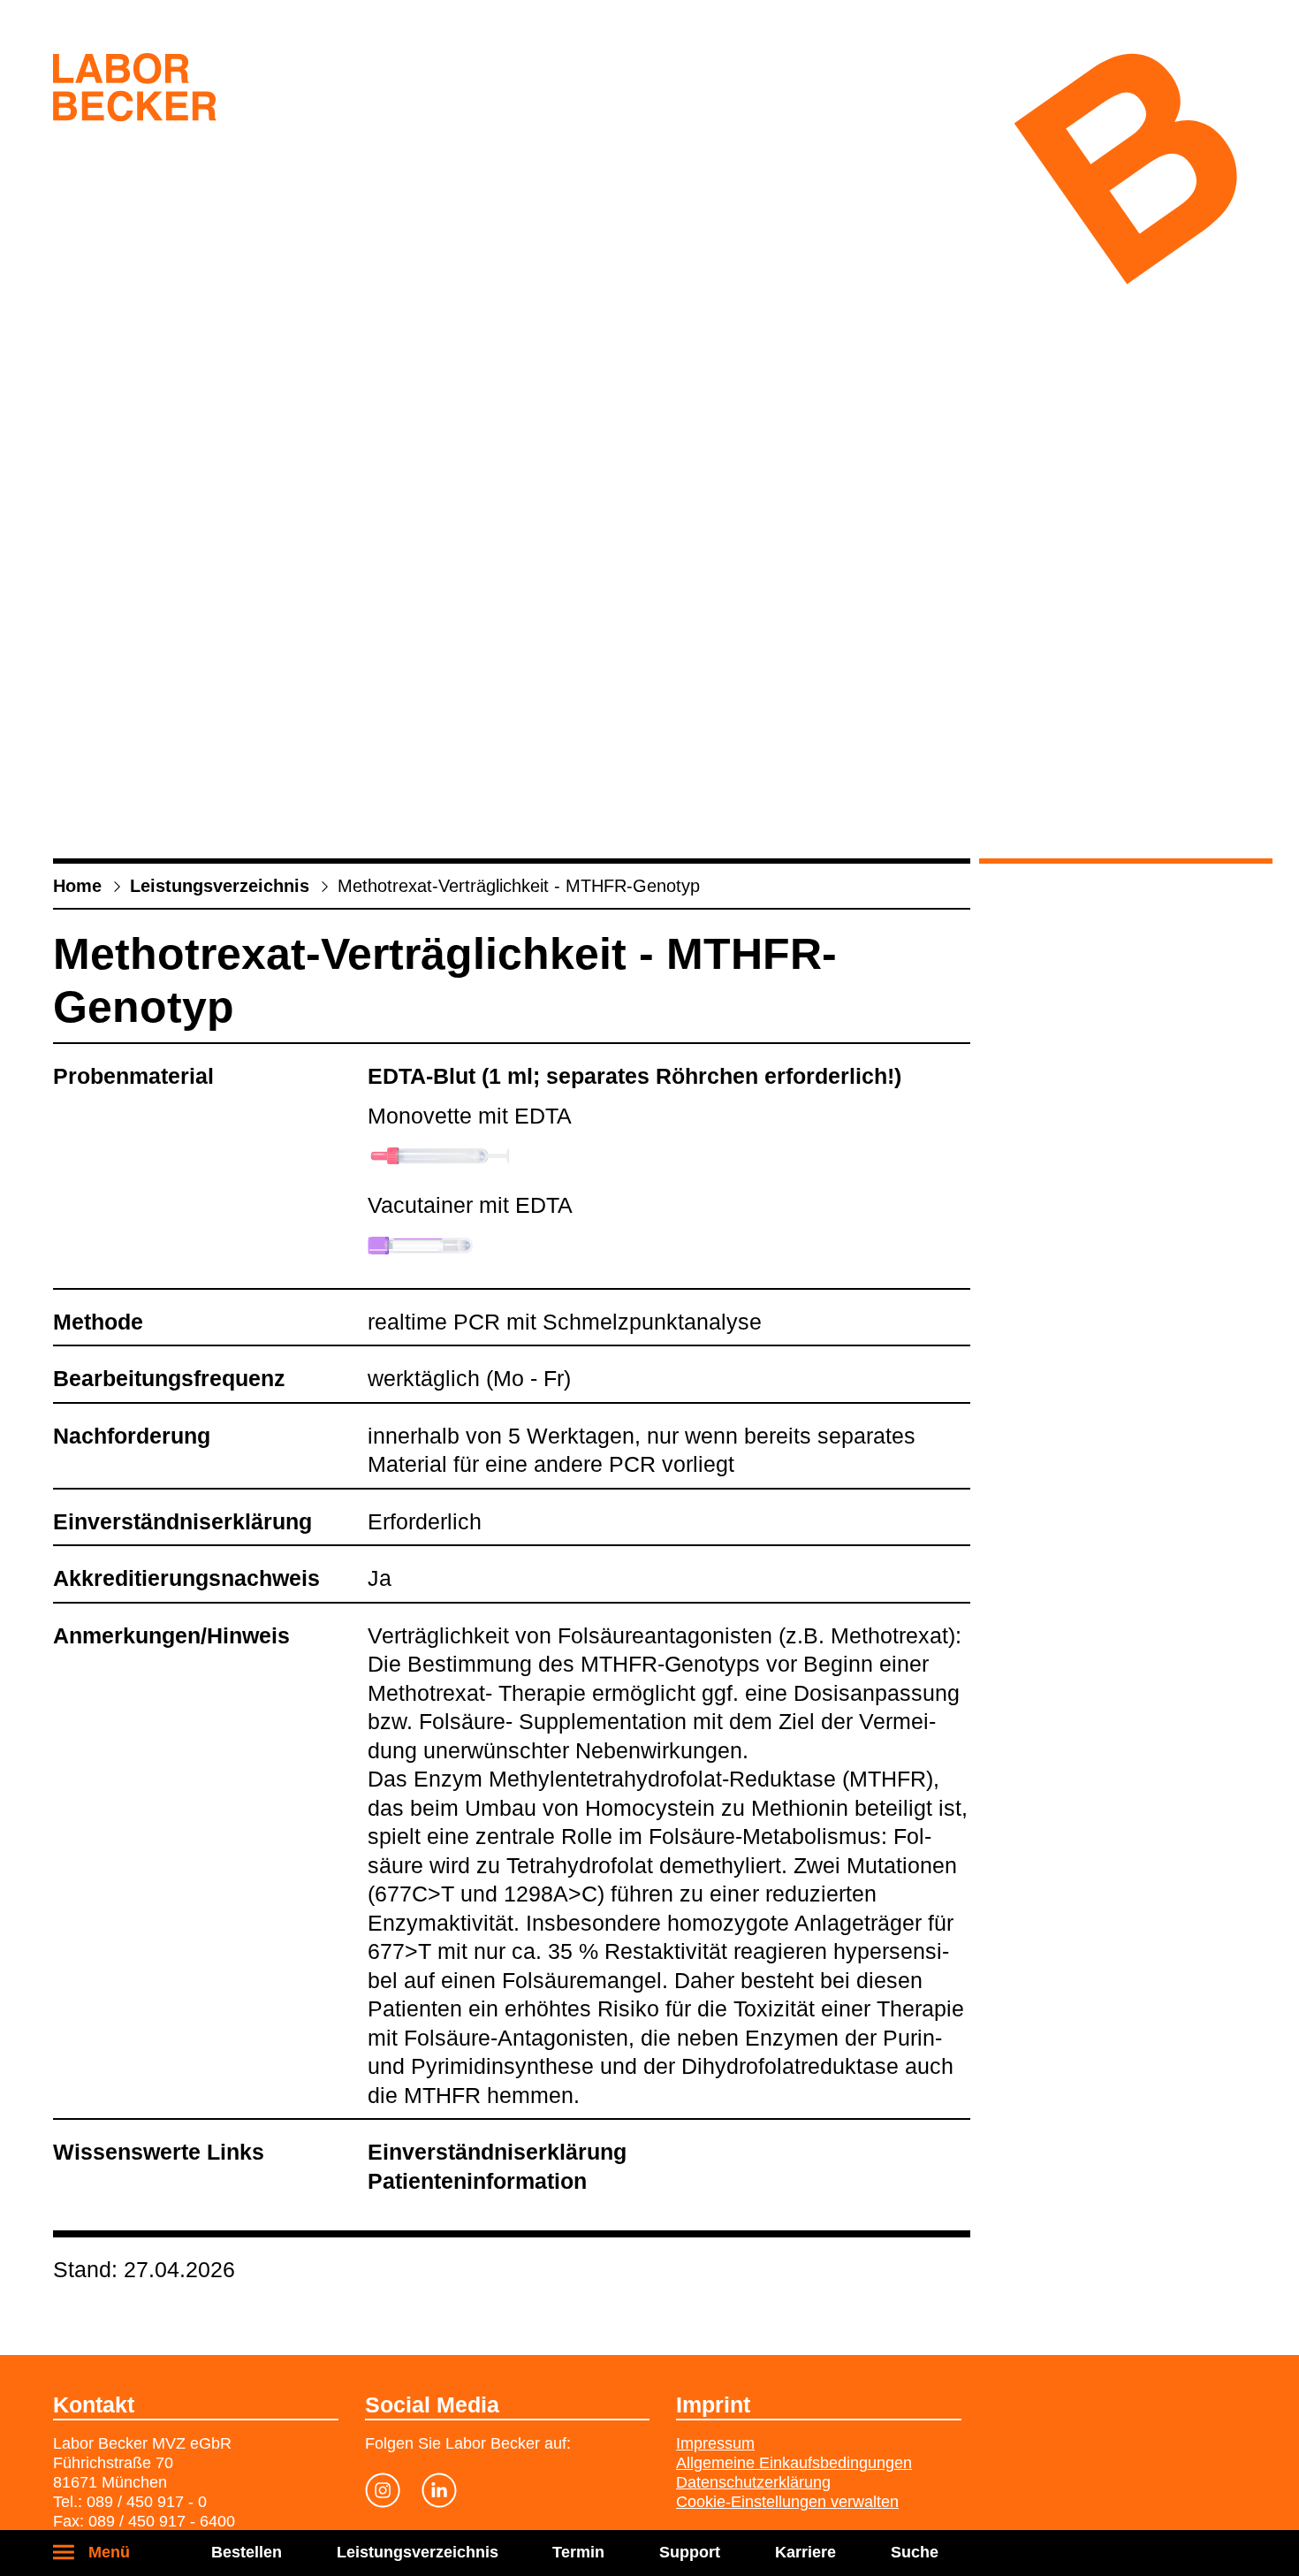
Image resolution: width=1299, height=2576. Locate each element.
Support (690, 2552)
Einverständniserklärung (497, 2152)
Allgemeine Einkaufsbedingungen (794, 2463)
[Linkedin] (439, 2494)
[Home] (135, 91)
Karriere (805, 2552)
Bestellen (247, 2552)
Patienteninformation (477, 2181)
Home (77, 886)
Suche (915, 2552)
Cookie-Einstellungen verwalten (787, 2502)
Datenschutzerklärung (753, 2482)
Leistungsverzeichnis (418, 2552)
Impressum (715, 2443)
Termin (578, 2552)
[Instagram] (383, 2494)
